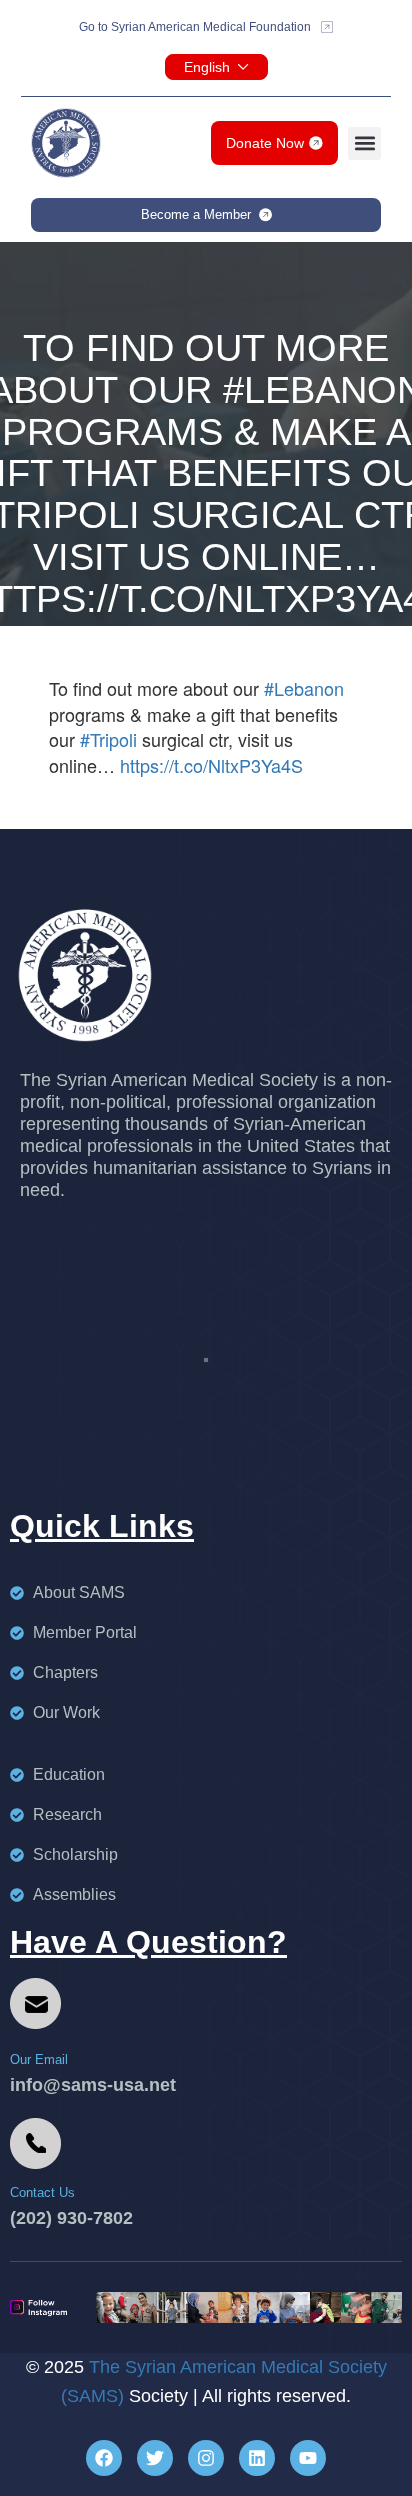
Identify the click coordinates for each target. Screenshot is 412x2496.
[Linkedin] (257, 2458)
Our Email (39, 2059)
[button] (364, 143)
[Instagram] (206, 2458)
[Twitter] (155, 2458)
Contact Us (42, 2192)
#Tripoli (108, 739)
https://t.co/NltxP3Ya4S (211, 765)
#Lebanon (304, 688)
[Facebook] (104, 2458)
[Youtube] (308, 2458)
